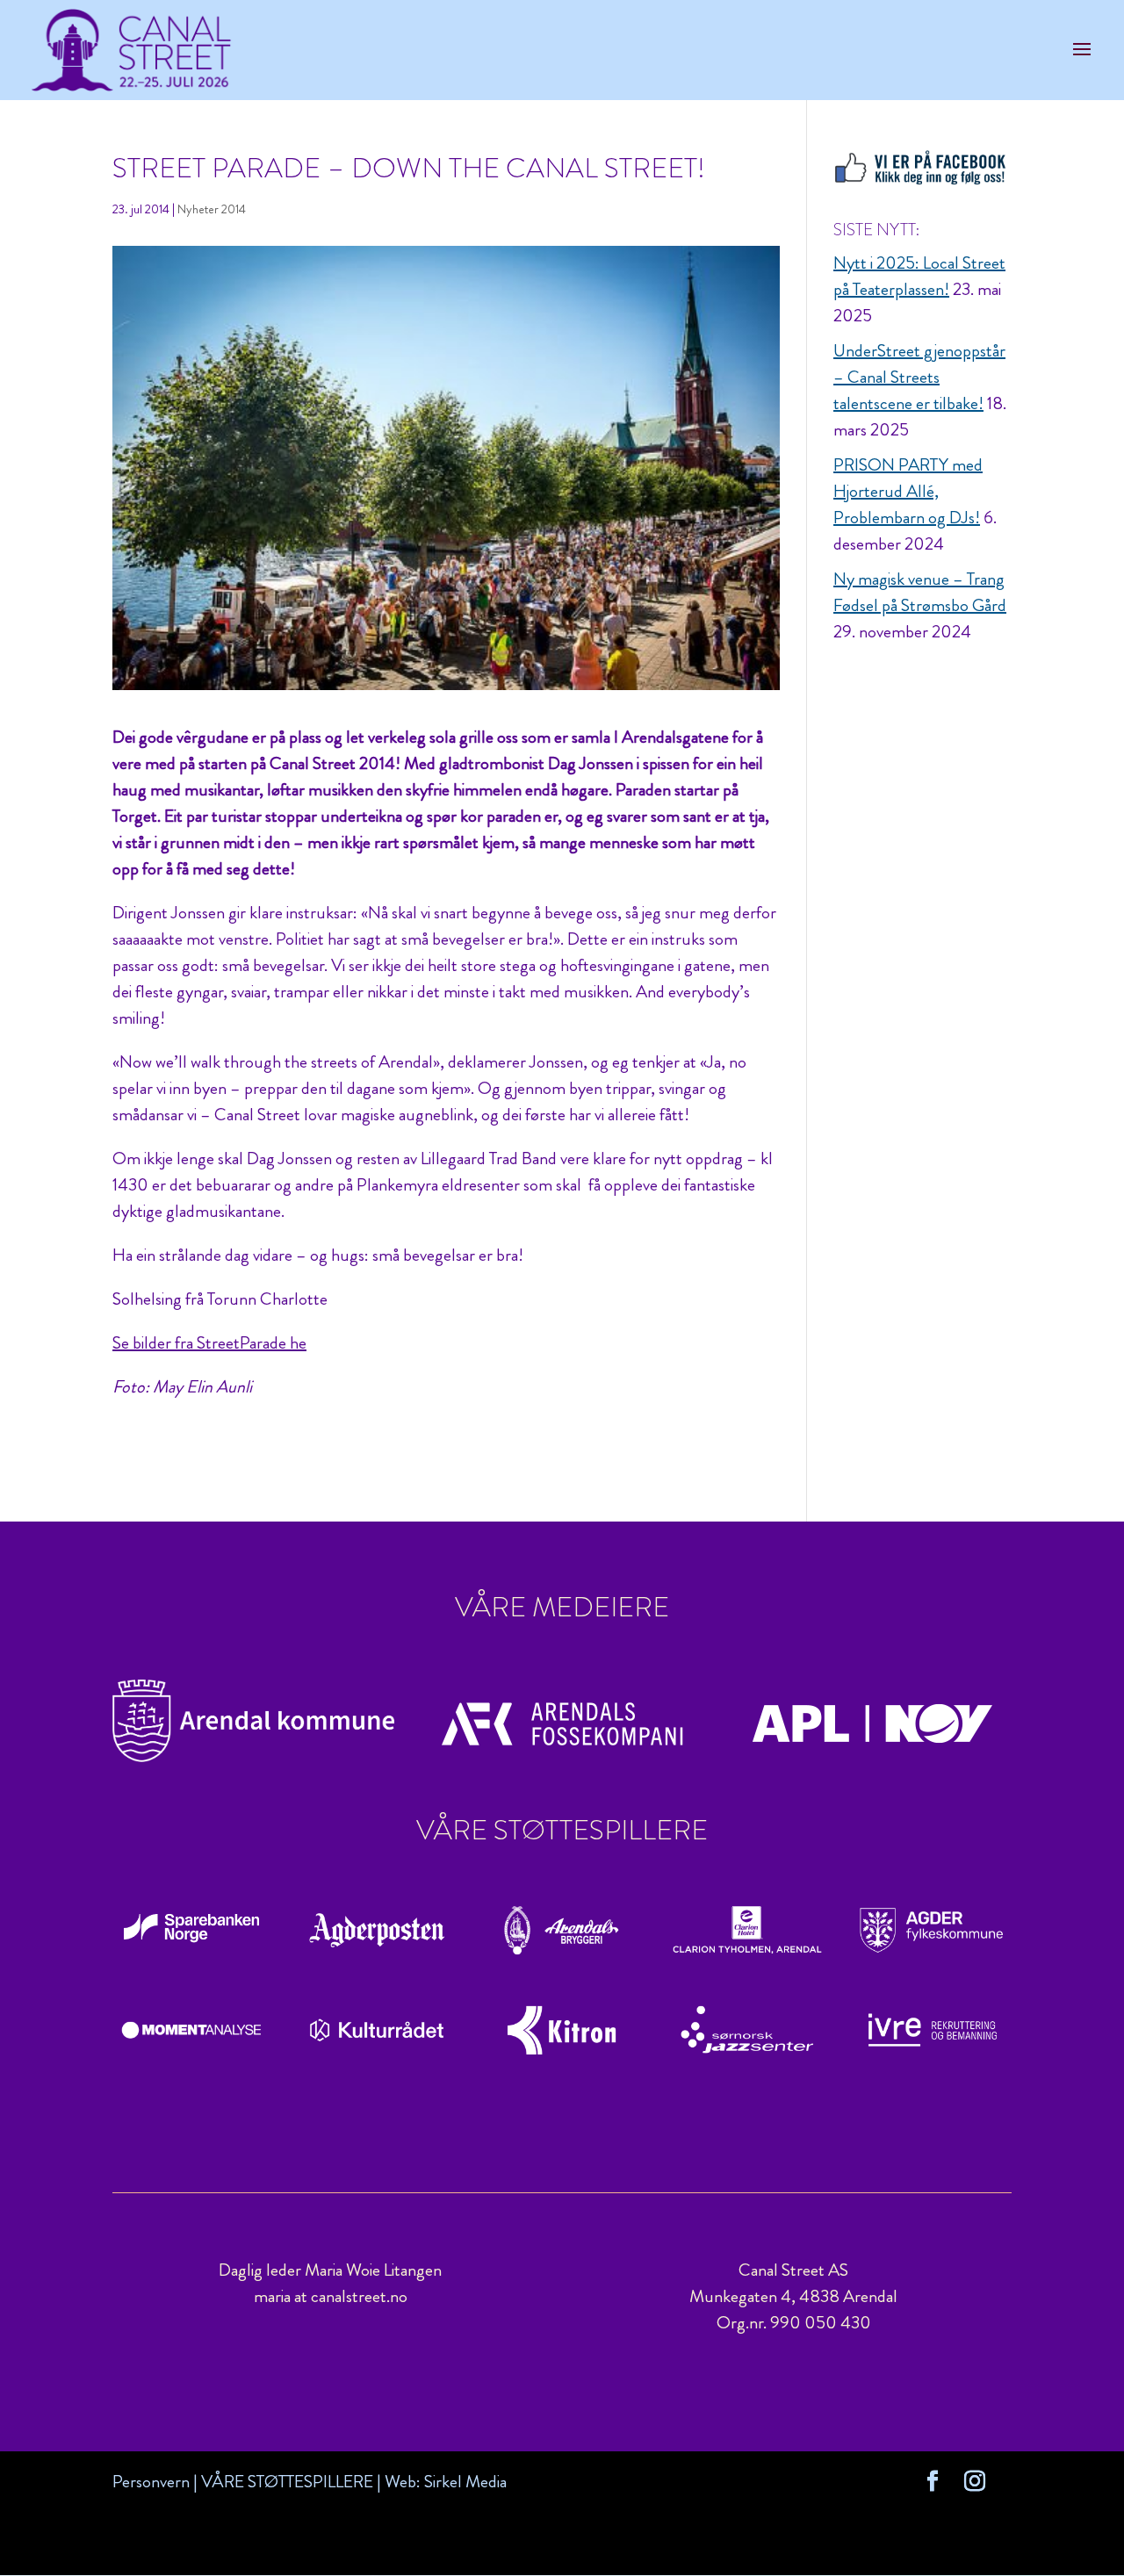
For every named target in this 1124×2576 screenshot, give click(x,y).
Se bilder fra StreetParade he (209, 1343)
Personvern (151, 2482)
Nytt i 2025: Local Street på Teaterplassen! (919, 276)
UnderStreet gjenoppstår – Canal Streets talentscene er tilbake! (919, 377)
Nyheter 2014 (212, 209)
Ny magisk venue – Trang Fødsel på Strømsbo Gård (920, 592)
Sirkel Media (465, 2482)
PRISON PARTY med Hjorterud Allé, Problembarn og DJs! (908, 491)
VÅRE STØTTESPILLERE (287, 2482)
